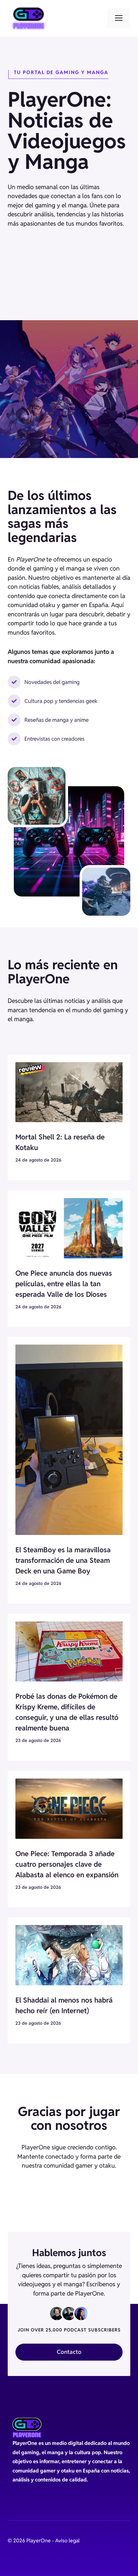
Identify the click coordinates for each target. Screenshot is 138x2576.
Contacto (69, 2352)
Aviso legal (67, 2541)
